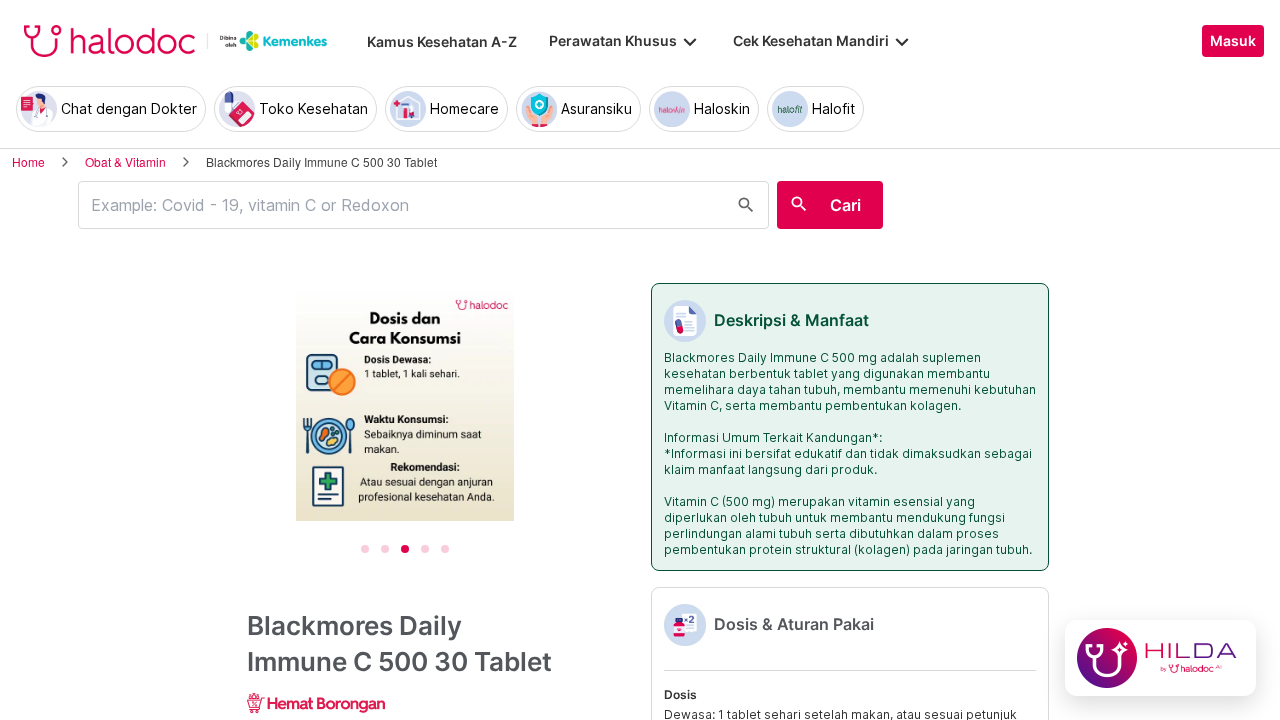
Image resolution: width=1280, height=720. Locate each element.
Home (28, 161)
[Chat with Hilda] (1160, 658)
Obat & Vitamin (125, 161)
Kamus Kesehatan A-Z (442, 41)
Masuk (1233, 41)
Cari (845, 205)
